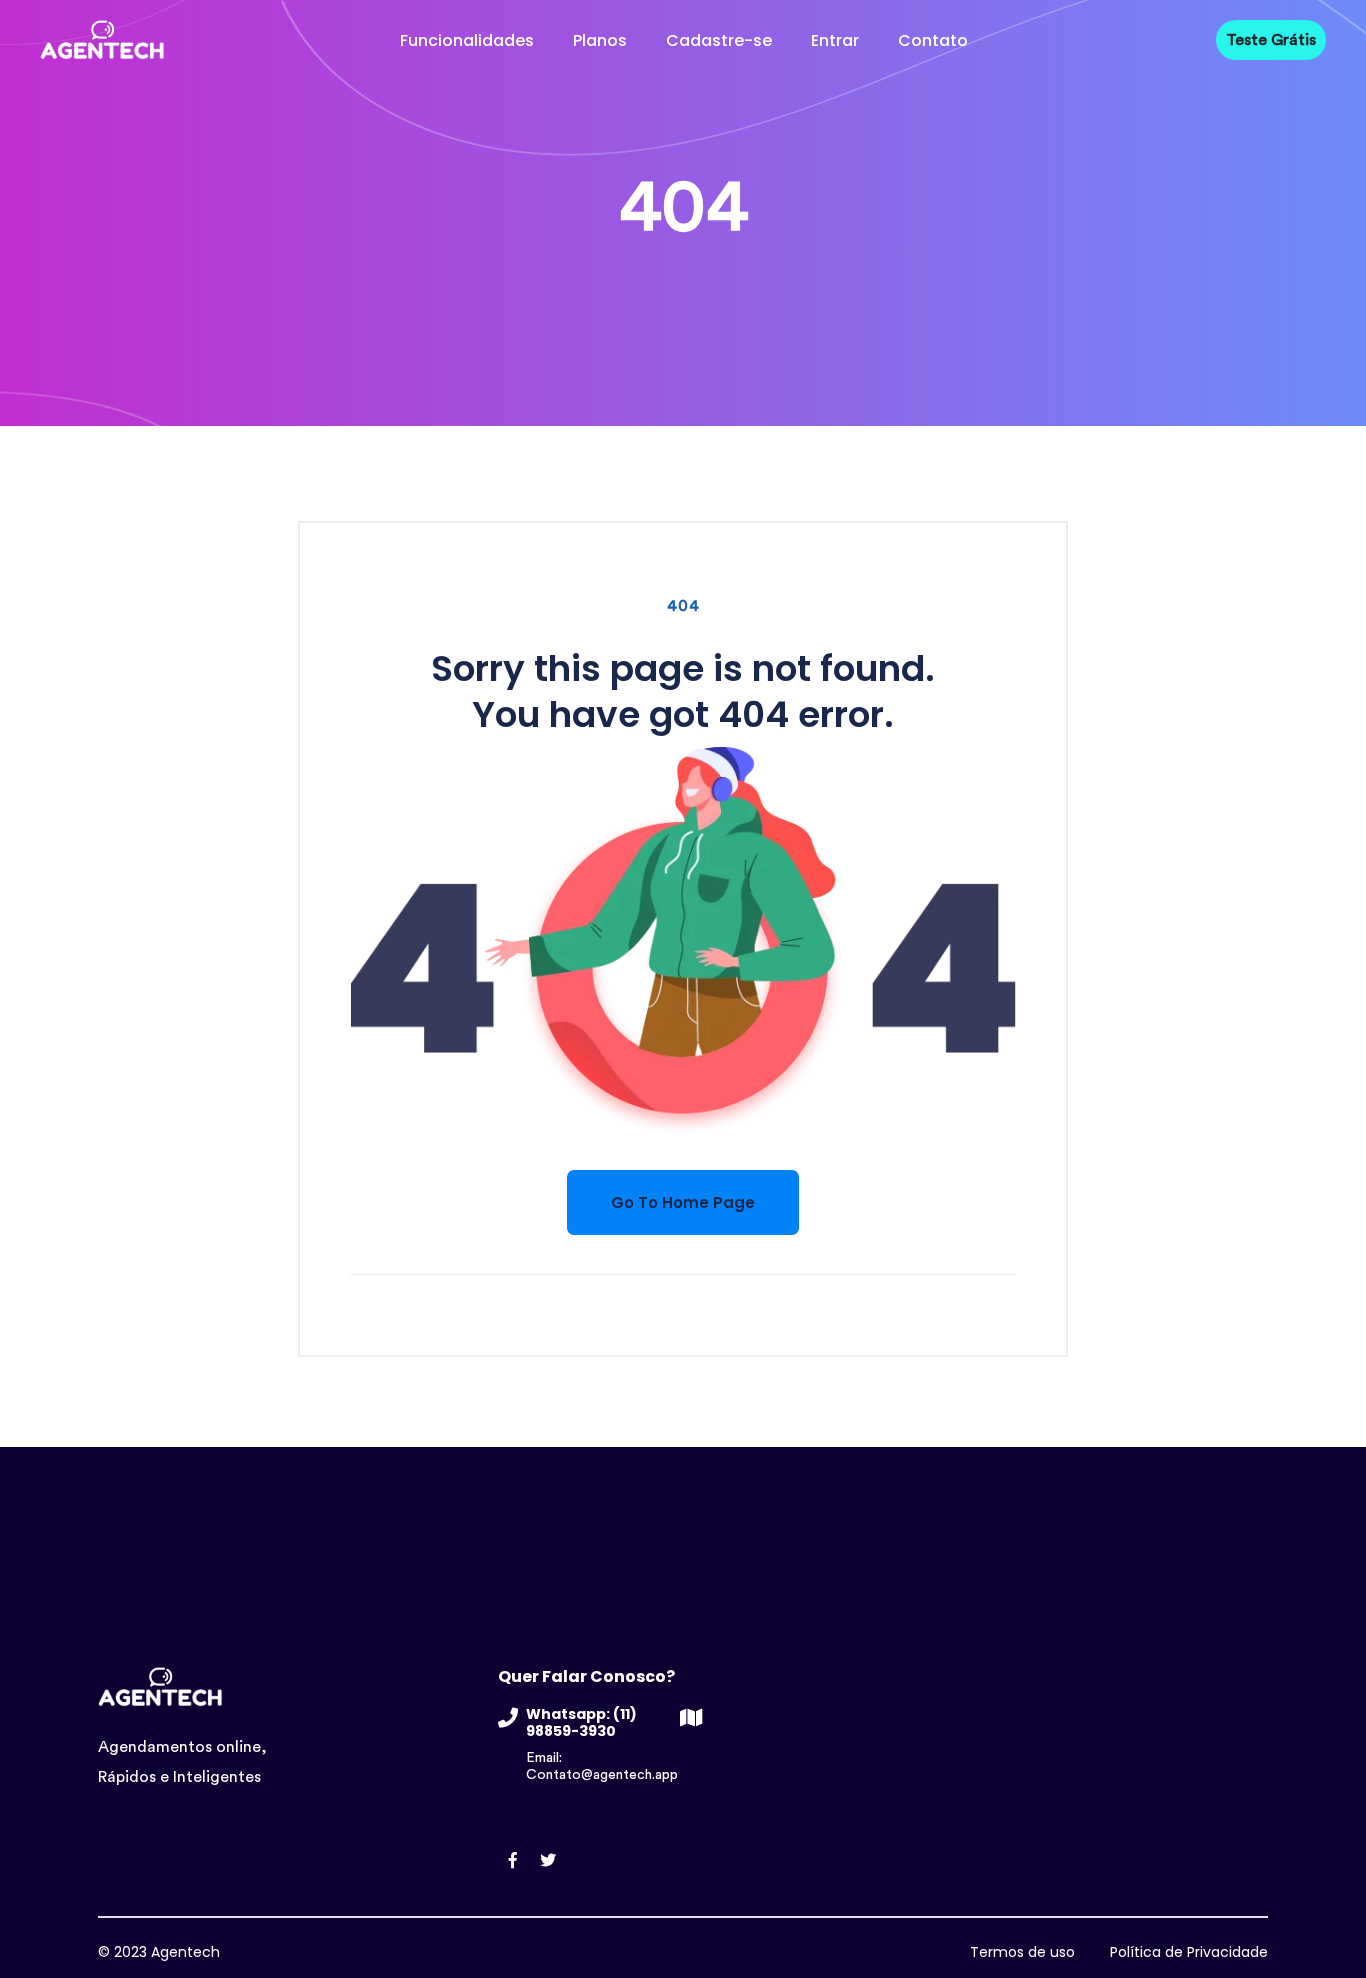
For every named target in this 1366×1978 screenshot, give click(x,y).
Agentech (185, 1952)
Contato (933, 40)
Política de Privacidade (1189, 1952)
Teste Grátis (1271, 40)
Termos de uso (1022, 1952)
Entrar (835, 40)
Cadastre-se (719, 40)
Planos (600, 40)
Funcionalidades (467, 40)
